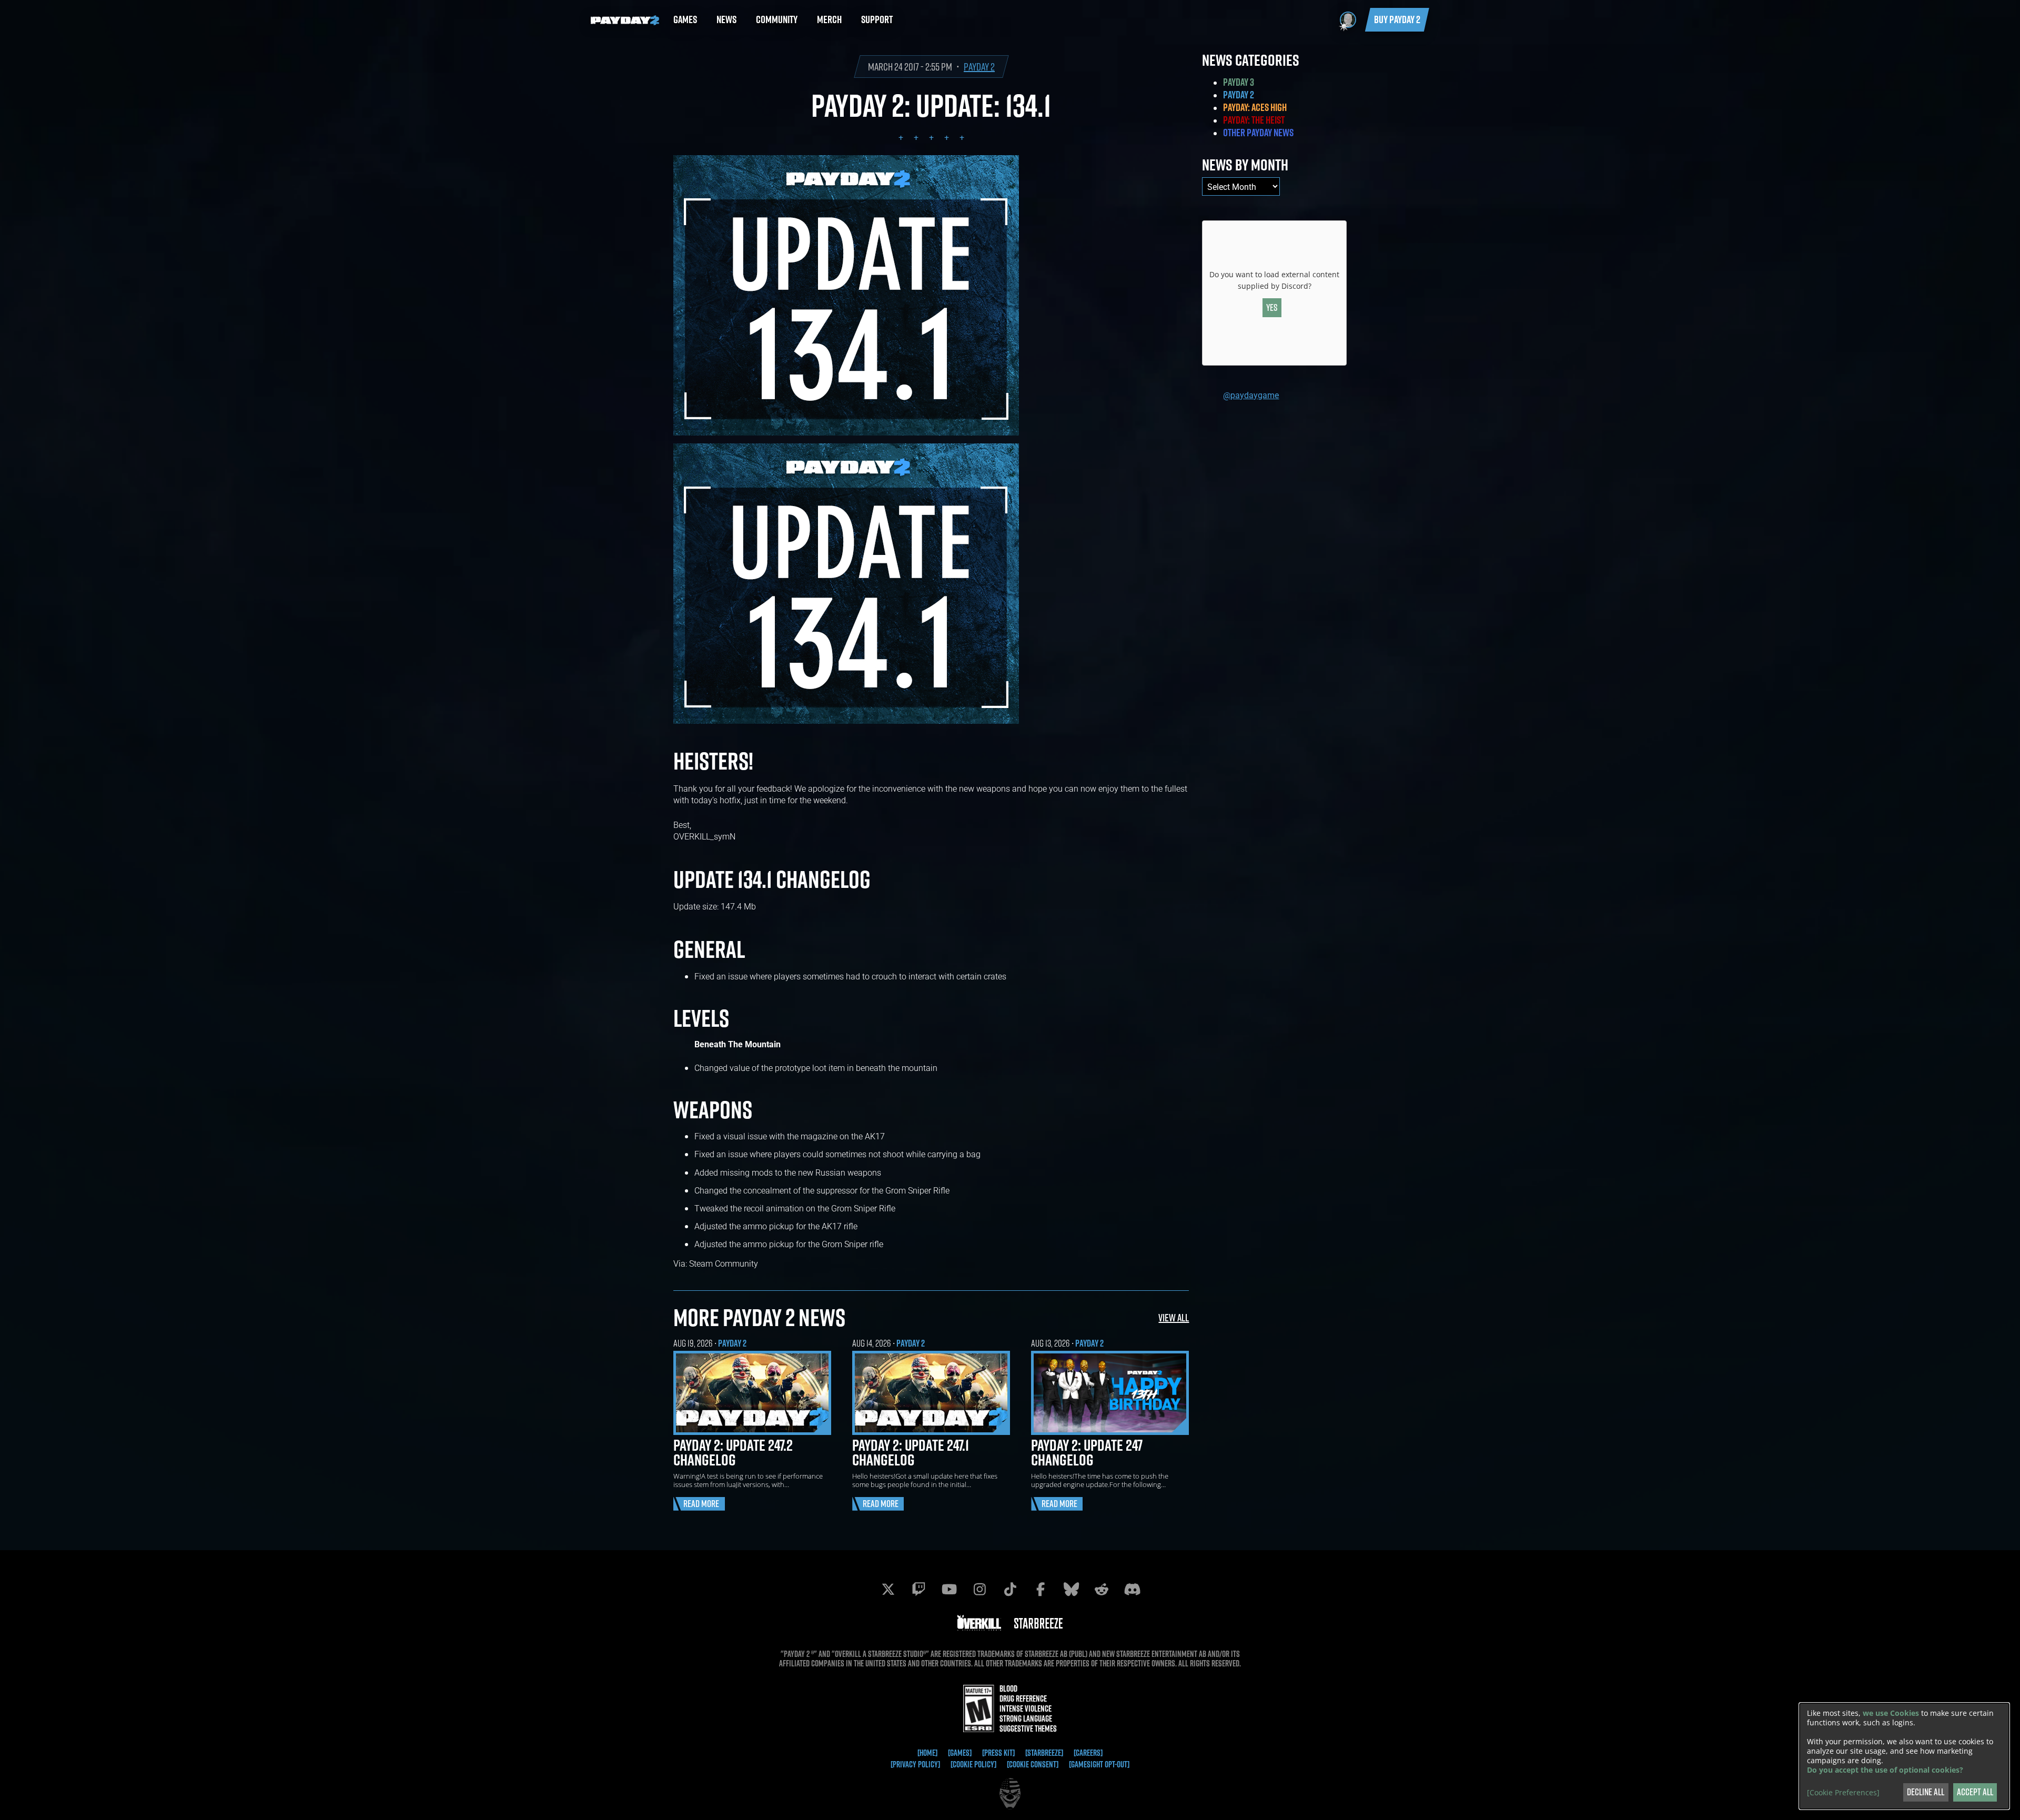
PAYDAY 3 (1239, 82)
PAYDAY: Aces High (1255, 107)
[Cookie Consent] (1033, 1764)
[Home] (927, 1753)
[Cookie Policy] (973, 1764)
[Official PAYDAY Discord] (1132, 1589)
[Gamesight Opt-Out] (1099, 1764)
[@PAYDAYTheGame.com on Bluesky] (1071, 1589)
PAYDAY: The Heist (1254, 120)
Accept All (1975, 1792)
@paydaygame (1251, 395)
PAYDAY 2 (979, 67)
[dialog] (1904, 1756)
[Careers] (1088, 1753)
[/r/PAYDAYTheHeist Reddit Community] (1102, 1589)
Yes (1272, 307)
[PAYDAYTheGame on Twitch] (918, 1589)
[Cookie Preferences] (1843, 1793)
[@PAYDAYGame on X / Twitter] (888, 1589)
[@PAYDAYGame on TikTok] (1010, 1589)
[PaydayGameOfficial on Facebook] (1041, 1589)
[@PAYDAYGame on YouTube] (949, 1589)
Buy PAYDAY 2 (1397, 19)
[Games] (960, 1753)
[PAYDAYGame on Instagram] (979, 1589)
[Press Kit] (998, 1753)
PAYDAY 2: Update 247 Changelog (1087, 1452)
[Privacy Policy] (915, 1764)
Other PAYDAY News (1258, 133)
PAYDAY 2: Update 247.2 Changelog (733, 1452)
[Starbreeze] (1044, 1753)
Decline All (1926, 1792)
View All (1174, 1317)
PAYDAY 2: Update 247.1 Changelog (911, 1452)
